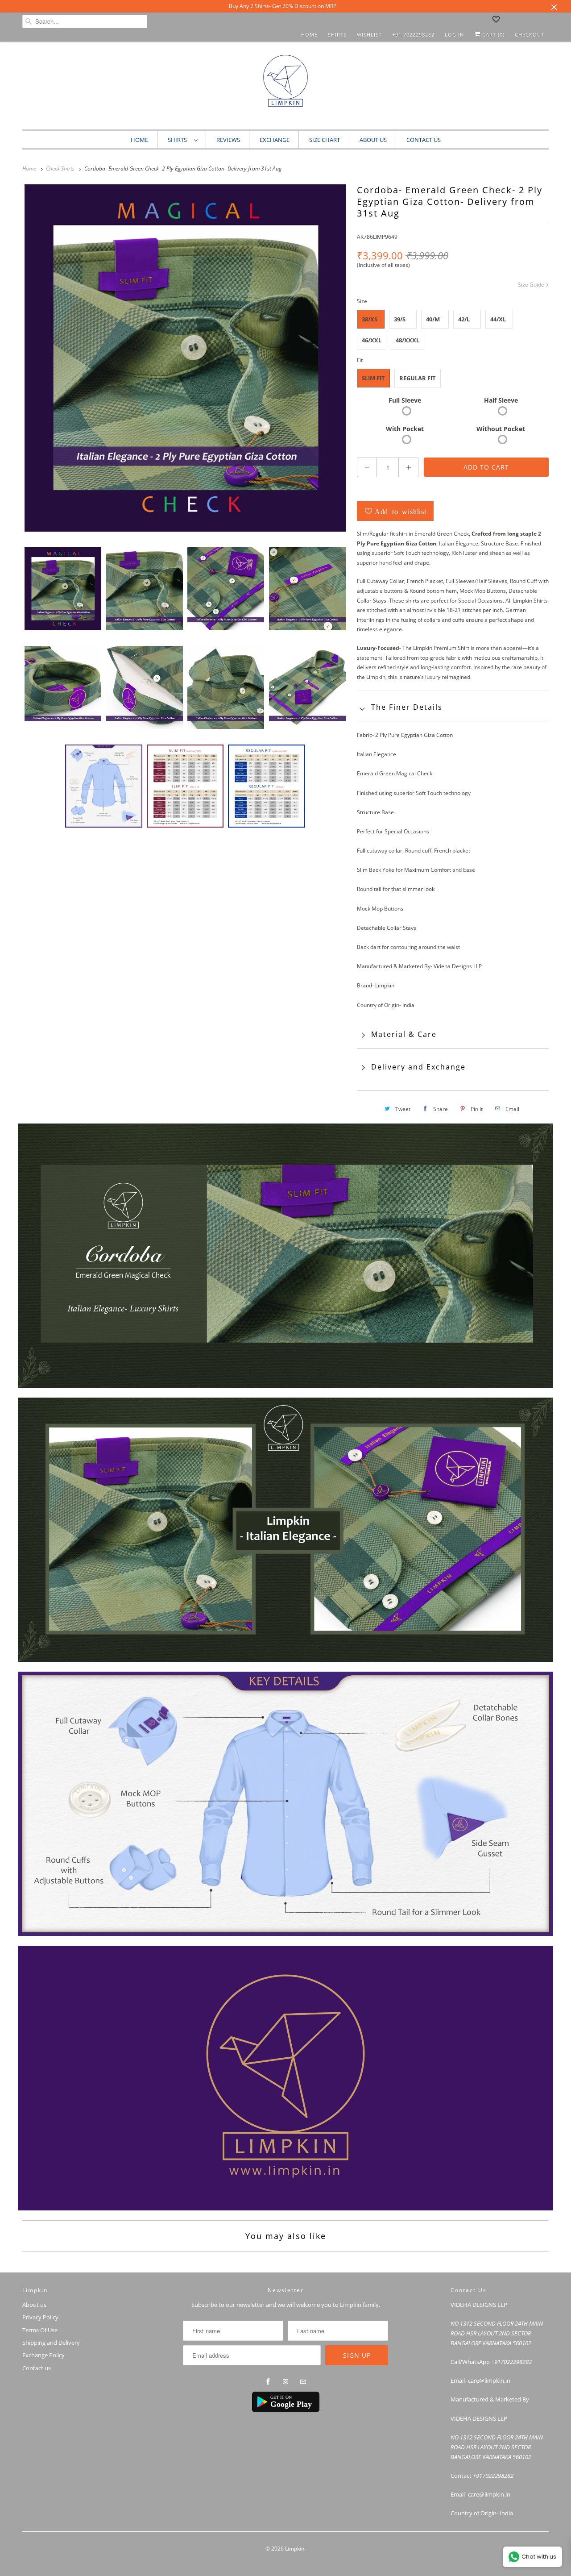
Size (362, 301)
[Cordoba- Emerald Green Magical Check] (185, 358)
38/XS (370, 319)
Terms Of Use (40, 2330)
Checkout (530, 35)
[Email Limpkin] (303, 2382)
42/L (464, 319)
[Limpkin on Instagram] (285, 2382)
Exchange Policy (43, 2355)
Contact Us (424, 140)
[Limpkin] (285, 88)
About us (373, 140)
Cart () (492, 35)
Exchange (275, 140)
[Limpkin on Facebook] (268, 2382)
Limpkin (295, 2549)
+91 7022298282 (413, 35)
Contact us (37, 2368)
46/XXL (372, 340)
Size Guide (532, 285)
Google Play (291, 2404)
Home (309, 35)
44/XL (498, 319)
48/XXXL (408, 340)
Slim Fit (373, 378)
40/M (433, 319)
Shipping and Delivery (51, 2343)
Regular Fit (418, 378)
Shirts (337, 35)
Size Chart (325, 140)
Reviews (228, 140)
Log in (454, 35)
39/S (400, 319)
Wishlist (369, 35)
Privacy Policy (40, 2317)
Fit (360, 360)
